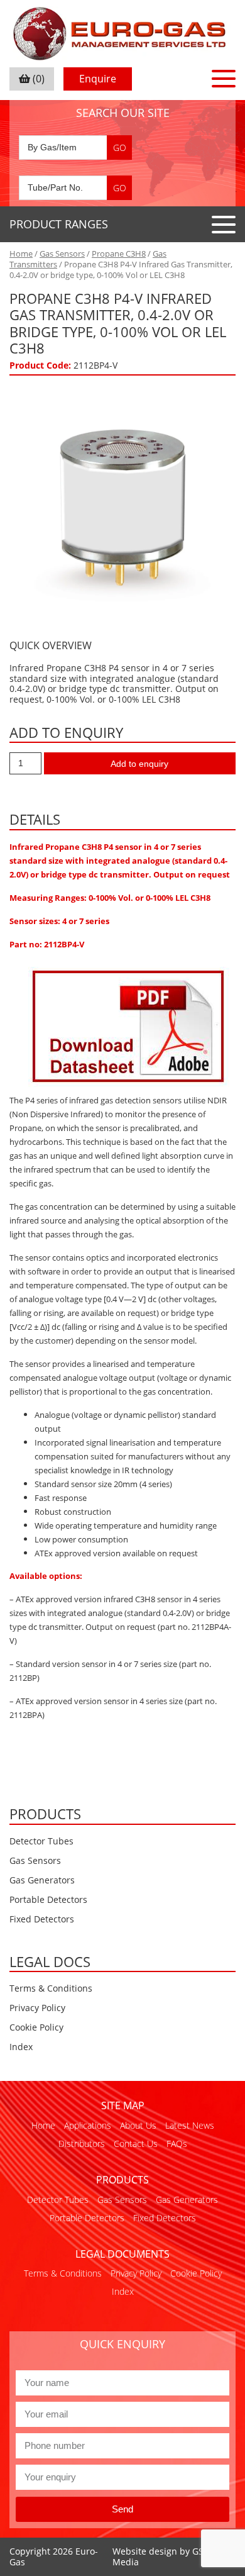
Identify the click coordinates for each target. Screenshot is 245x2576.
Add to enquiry (139, 764)
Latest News (190, 2125)
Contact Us (136, 2144)
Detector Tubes (41, 1841)
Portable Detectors (48, 1899)
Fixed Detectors (42, 1919)
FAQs (177, 2144)
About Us (138, 2125)
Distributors (82, 2144)
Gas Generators (42, 1880)
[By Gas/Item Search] (75, 148)
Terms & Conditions (51, 1988)
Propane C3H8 (119, 254)
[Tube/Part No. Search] (75, 188)
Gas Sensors (62, 254)
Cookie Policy (36, 2027)
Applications (88, 2125)
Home (21, 254)
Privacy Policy (37, 2008)
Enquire (98, 79)
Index (21, 2047)
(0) (37, 79)
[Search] (119, 148)
